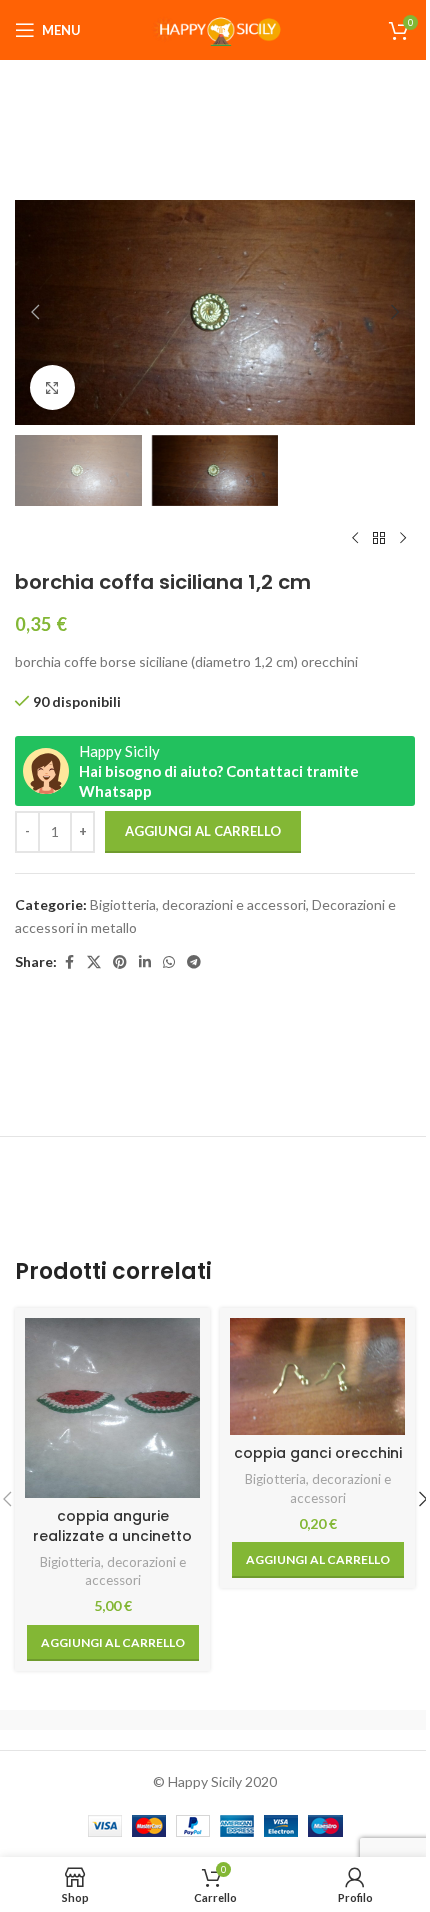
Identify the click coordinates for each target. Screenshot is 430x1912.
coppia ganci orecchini (318, 1453)
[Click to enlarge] (52, 387)
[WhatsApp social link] (169, 962)
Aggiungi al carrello (203, 831)
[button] (35, 312)
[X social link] (94, 962)
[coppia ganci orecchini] (317, 1376)
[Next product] (403, 538)
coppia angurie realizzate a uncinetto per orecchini (112, 1535)
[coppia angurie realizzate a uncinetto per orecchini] (112, 1408)
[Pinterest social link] (120, 962)
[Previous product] (355, 538)
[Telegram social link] (194, 962)
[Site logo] (215, 28)
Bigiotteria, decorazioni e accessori (198, 904)
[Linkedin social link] (145, 962)
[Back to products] (379, 538)
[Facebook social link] (69, 962)
